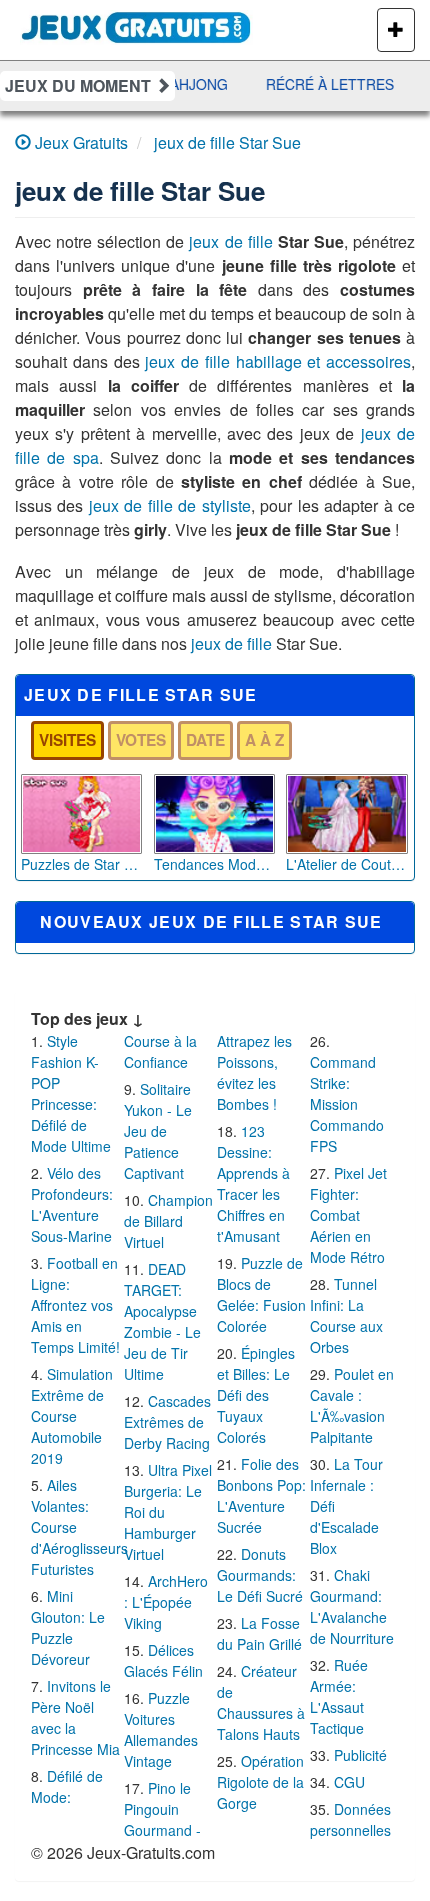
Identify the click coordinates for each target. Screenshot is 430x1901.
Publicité (360, 1755)
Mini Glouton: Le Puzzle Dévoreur (68, 1627)
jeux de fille (230, 241)
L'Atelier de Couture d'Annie (346, 864)
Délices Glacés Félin (163, 1660)
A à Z (264, 740)
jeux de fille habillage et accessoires (278, 361)
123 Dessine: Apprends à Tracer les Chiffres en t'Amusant (253, 1183)
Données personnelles (350, 1819)
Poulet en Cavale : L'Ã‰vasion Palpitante (352, 1405)
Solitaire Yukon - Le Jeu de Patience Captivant (158, 1131)
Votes (141, 740)
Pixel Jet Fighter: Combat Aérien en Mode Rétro (348, 1215)
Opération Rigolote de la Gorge (260, 1782)
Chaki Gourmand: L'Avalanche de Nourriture (352, 1606)
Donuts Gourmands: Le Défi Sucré (260, 1575)
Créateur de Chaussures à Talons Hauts (261, 1702)
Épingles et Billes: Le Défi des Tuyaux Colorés (256, 1395)
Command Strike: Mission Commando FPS (347, 1104)
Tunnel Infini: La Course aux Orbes (346, 1315)
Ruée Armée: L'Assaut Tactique (339, 1696)
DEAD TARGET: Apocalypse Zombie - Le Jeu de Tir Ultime (162, 1321)
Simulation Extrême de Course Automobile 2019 (72, 1416)
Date (205, 740)
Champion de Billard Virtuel (168, 1221)
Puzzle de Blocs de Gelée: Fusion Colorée (261, 1294)
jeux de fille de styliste (170, 505)
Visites (67, 740)
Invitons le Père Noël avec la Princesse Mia (75, 1717)
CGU (349, 1782)
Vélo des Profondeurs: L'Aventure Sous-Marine (72, 1204)
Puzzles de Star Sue (81, 864)
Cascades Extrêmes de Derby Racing (167, 1422)
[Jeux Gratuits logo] (136, 25)
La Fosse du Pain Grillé (259, 1633)
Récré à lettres (325, 84)
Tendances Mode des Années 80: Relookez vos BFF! (214, 864)
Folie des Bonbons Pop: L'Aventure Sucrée (261, 1495)
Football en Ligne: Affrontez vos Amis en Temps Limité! (75, 1305)
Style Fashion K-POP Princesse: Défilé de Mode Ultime (71, 1093)
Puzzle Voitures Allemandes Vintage (161, 1729)
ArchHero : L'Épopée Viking (166, 1602)
